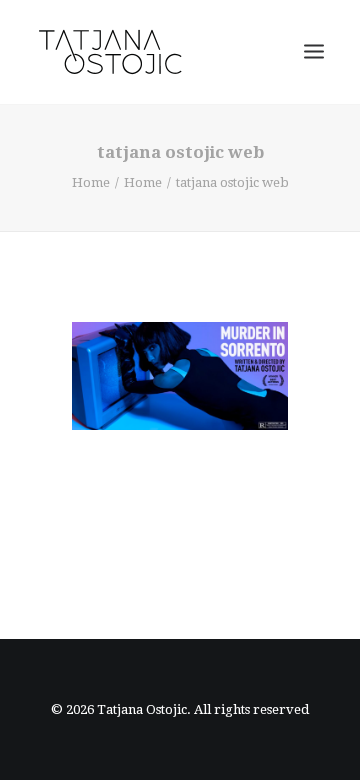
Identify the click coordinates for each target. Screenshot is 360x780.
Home (91, 182)
